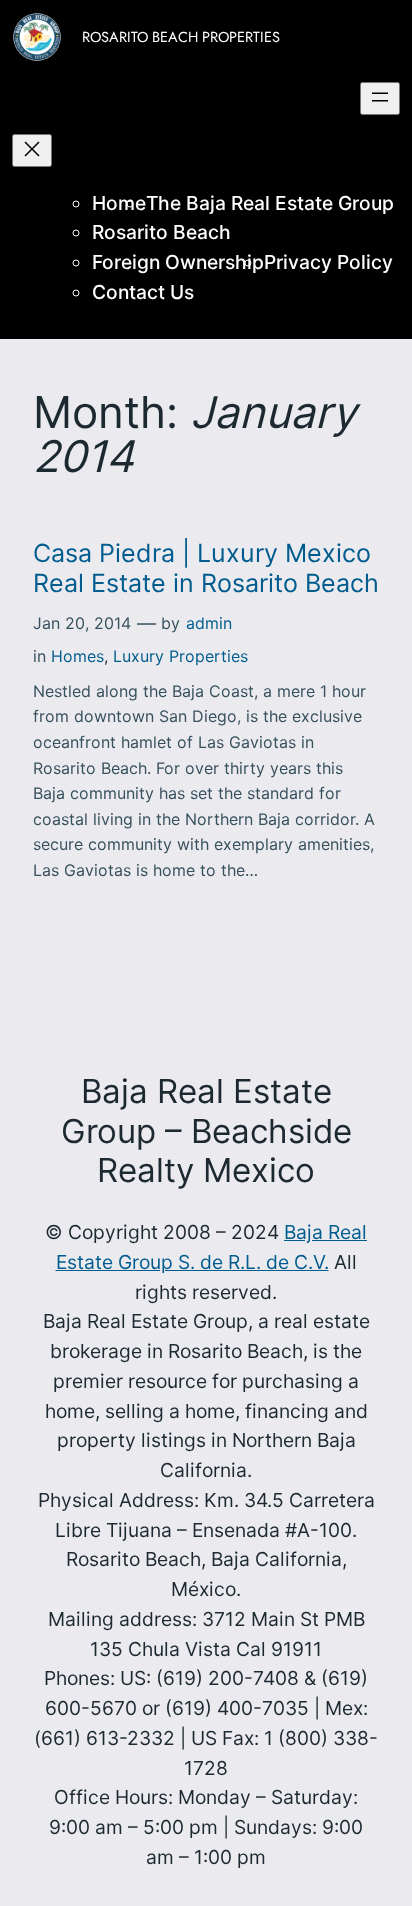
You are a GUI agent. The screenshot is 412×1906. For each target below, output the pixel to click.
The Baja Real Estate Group (270, 203)
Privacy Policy (328, 262)
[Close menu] (32, 150)
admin (209, 623)
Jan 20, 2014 (82, 623)
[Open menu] (380, 98)
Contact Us (143, 292)
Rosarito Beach (161, 232)
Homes (77, 656)
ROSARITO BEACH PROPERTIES (181, 36)
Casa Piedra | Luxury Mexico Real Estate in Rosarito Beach (206, 568)
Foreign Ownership (178, 262)
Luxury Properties (180, 656)
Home (119, 203)
